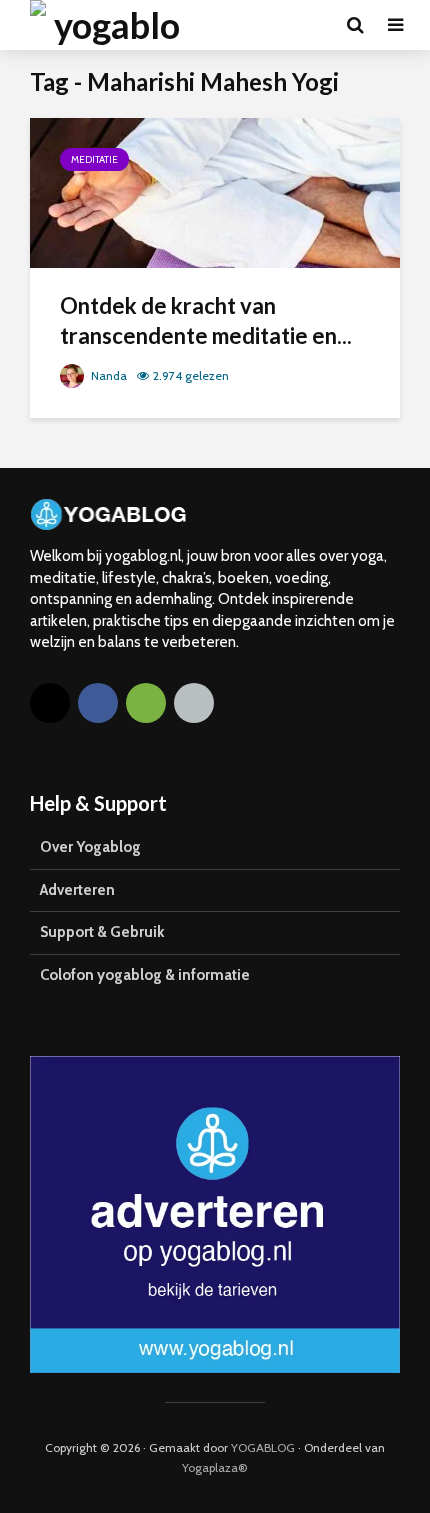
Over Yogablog (90, 847)
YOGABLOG (263, 1447)
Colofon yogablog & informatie (145, 975)
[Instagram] (50, 703)
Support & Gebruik (102, 932)
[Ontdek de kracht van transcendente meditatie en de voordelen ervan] (215, 191)
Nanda (107, 375)
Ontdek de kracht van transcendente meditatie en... (206, 320)
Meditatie (94, 159)
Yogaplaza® (215, 1467)
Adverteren (77, 890)
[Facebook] (98, 703)
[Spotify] (146, 703)
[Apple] (194, 703)
